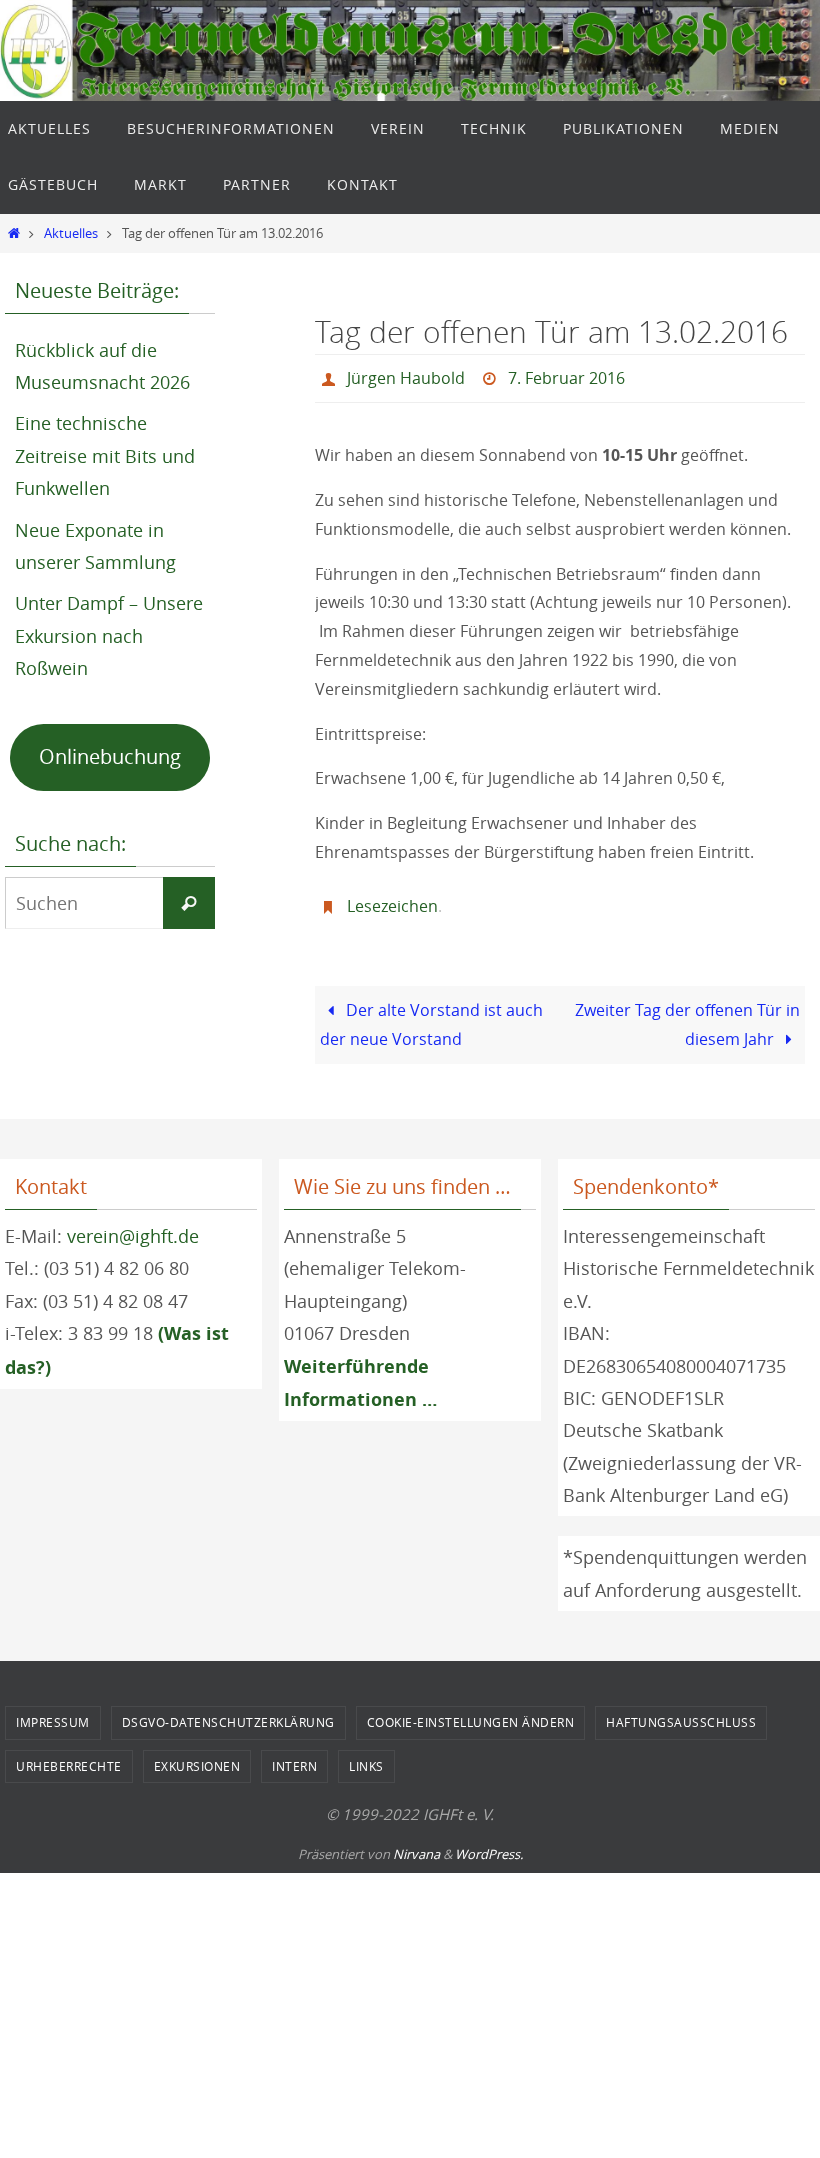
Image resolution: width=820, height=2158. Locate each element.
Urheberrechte (69, 1755)
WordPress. (489, 1843)
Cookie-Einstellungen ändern (471, 1711)
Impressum (53, 1711)
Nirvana (416, 1843)
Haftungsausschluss (681, 1711)
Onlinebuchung (110, 756)
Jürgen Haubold (406, 376)
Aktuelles (71, 233)
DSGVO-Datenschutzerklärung (228, 1711)
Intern (294, 1755)
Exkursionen (197, 1755)
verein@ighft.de (133, 1225)
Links (366, 1755)
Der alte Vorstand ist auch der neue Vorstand (431, 1013)
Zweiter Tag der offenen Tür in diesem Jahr (687, 1013)
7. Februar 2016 (566, 376)
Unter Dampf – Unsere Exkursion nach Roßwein (109, 635)
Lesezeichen (392, 898)
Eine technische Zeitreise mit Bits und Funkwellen (105, 455)
